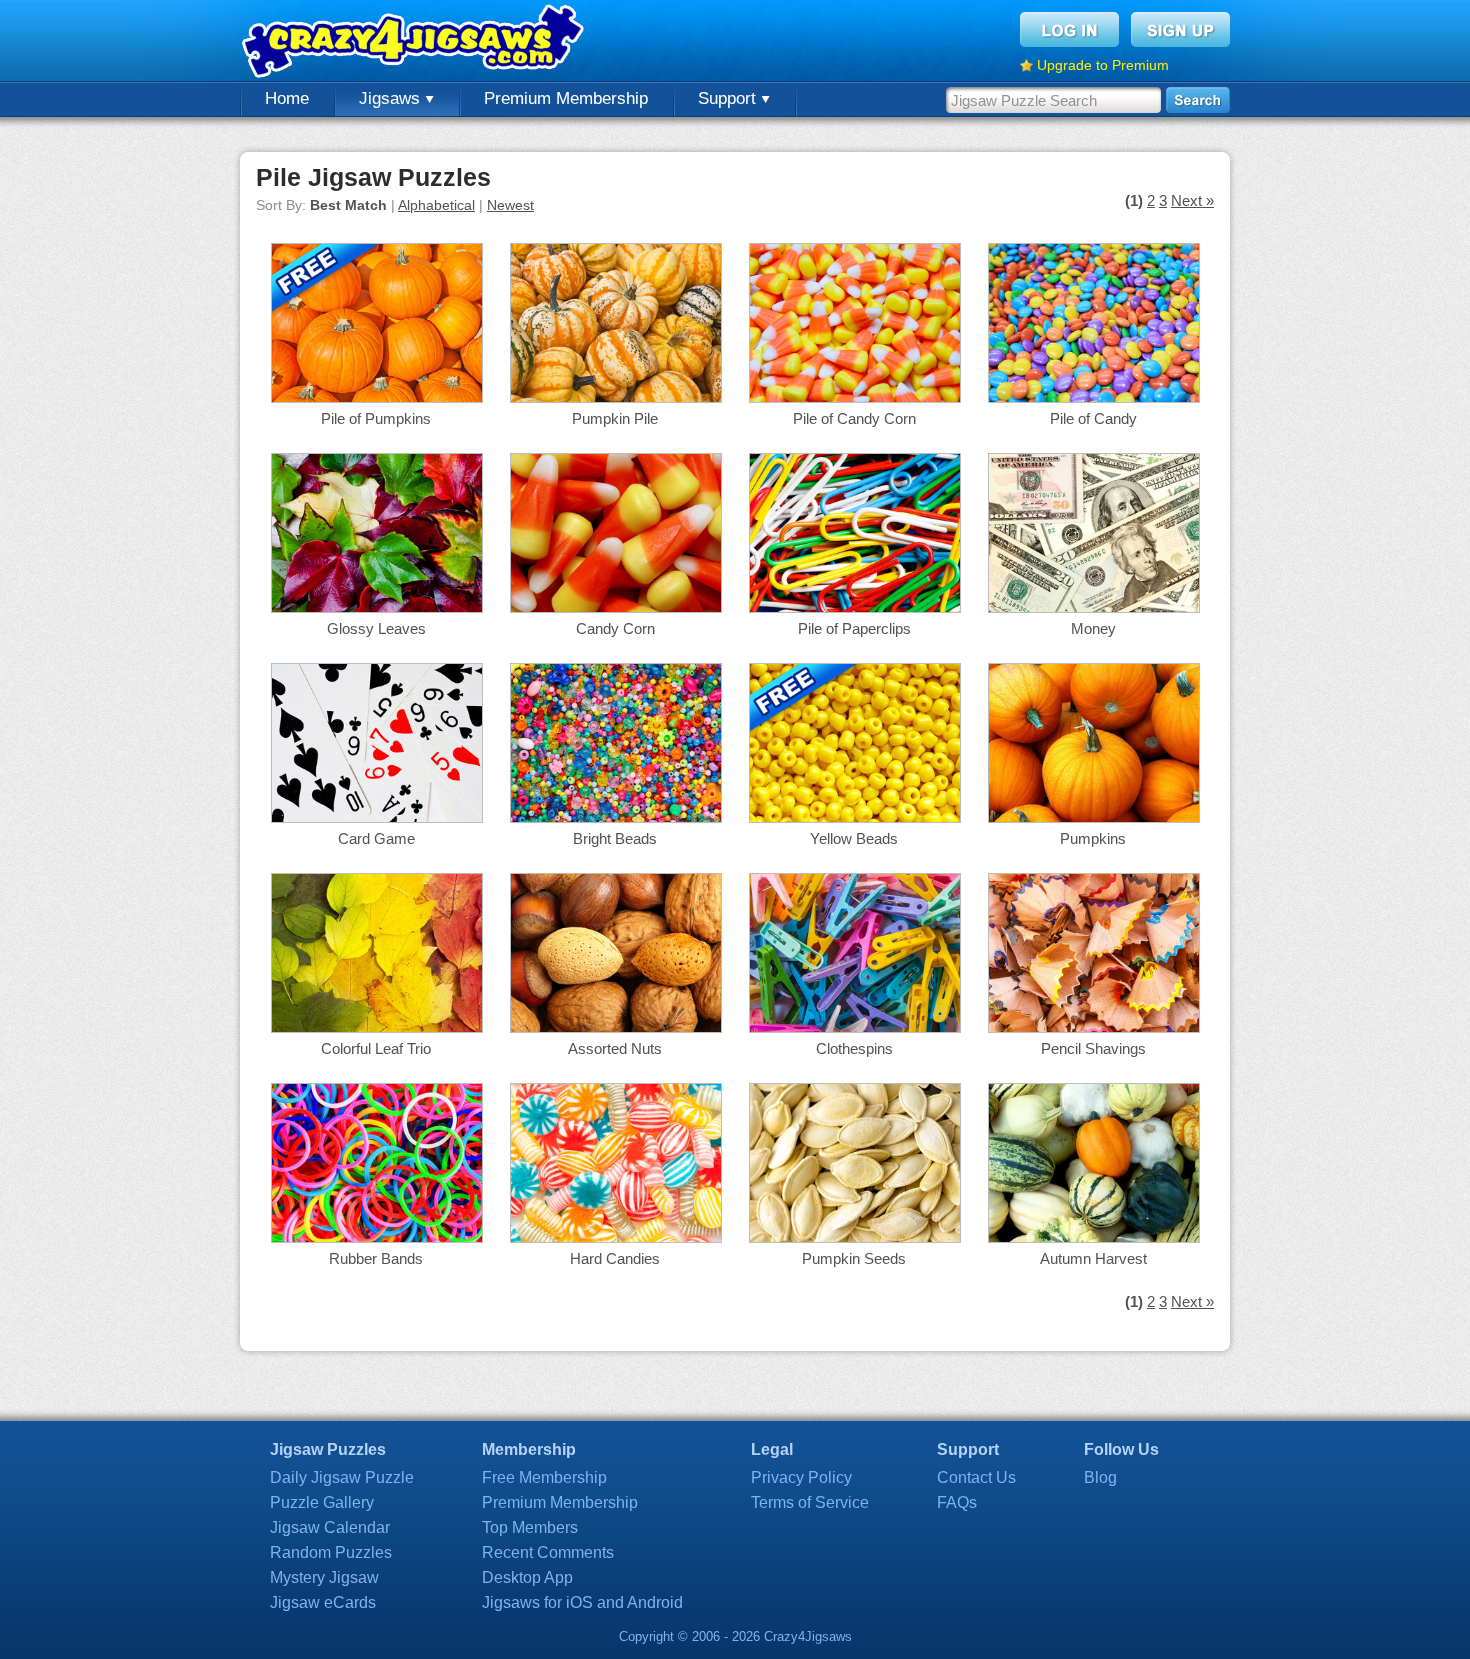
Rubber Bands (376, 1258)
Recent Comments (548, 1552)
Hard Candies (615, 1258)
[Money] (1094, 607)
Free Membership (544, 1477)
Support (729, 98)
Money (1093, 628)
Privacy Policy (801, 1477)
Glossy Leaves (376, 628)
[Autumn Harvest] (1094, 1237)
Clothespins (854, 1048)
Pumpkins (1093, 838)
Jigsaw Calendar (330, 1527)
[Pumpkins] (1094, 817)
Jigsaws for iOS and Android (582, 1602)
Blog (1100, 1477)
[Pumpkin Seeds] (855, 1237)
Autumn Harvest (1093, 1258)
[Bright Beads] (616, 817)
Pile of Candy (1093, 418)
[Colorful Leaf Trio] (377, 1027)
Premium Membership (566, 98)
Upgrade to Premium (1103, 65)
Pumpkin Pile (615, 418)
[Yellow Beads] (855, 817)
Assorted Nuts (615, 1048)
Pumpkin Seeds (854, 1258)
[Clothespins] (855, 1027)
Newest (510, 205)
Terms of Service (810, 1502)
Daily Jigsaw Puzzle (342, 1477)
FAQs (957, 1502)
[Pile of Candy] (1094, 397)
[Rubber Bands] (377, 1237)
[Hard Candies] (616, 1237)
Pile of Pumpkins (376, 418)
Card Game (376, 838)
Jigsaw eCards (323, 1602)
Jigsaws (392, 98)
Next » (1192, 200)
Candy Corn (615, 628)
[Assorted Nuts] (616, 1027)
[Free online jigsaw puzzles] (415, 40)
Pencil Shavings (1093, 1048)
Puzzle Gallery (322, 1502)
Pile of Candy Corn (854, 418)
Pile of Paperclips (854, 628)
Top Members (530, 1527)
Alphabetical (436, 205)
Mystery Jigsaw (324, 1577)
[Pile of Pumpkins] (377, 397)
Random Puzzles (331, 1552)
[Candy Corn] (616, 607)
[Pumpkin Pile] (616, 397)
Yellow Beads (854, 838)
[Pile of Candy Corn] (855, 397)
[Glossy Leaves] (377, 607)
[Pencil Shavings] (1094, 1027)
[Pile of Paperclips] (855, 607)
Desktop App (527, 1577)
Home (287, 98)
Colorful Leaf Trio (376, 1048)
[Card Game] (377, 817)
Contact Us (976, 1477)
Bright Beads (615, 838)
